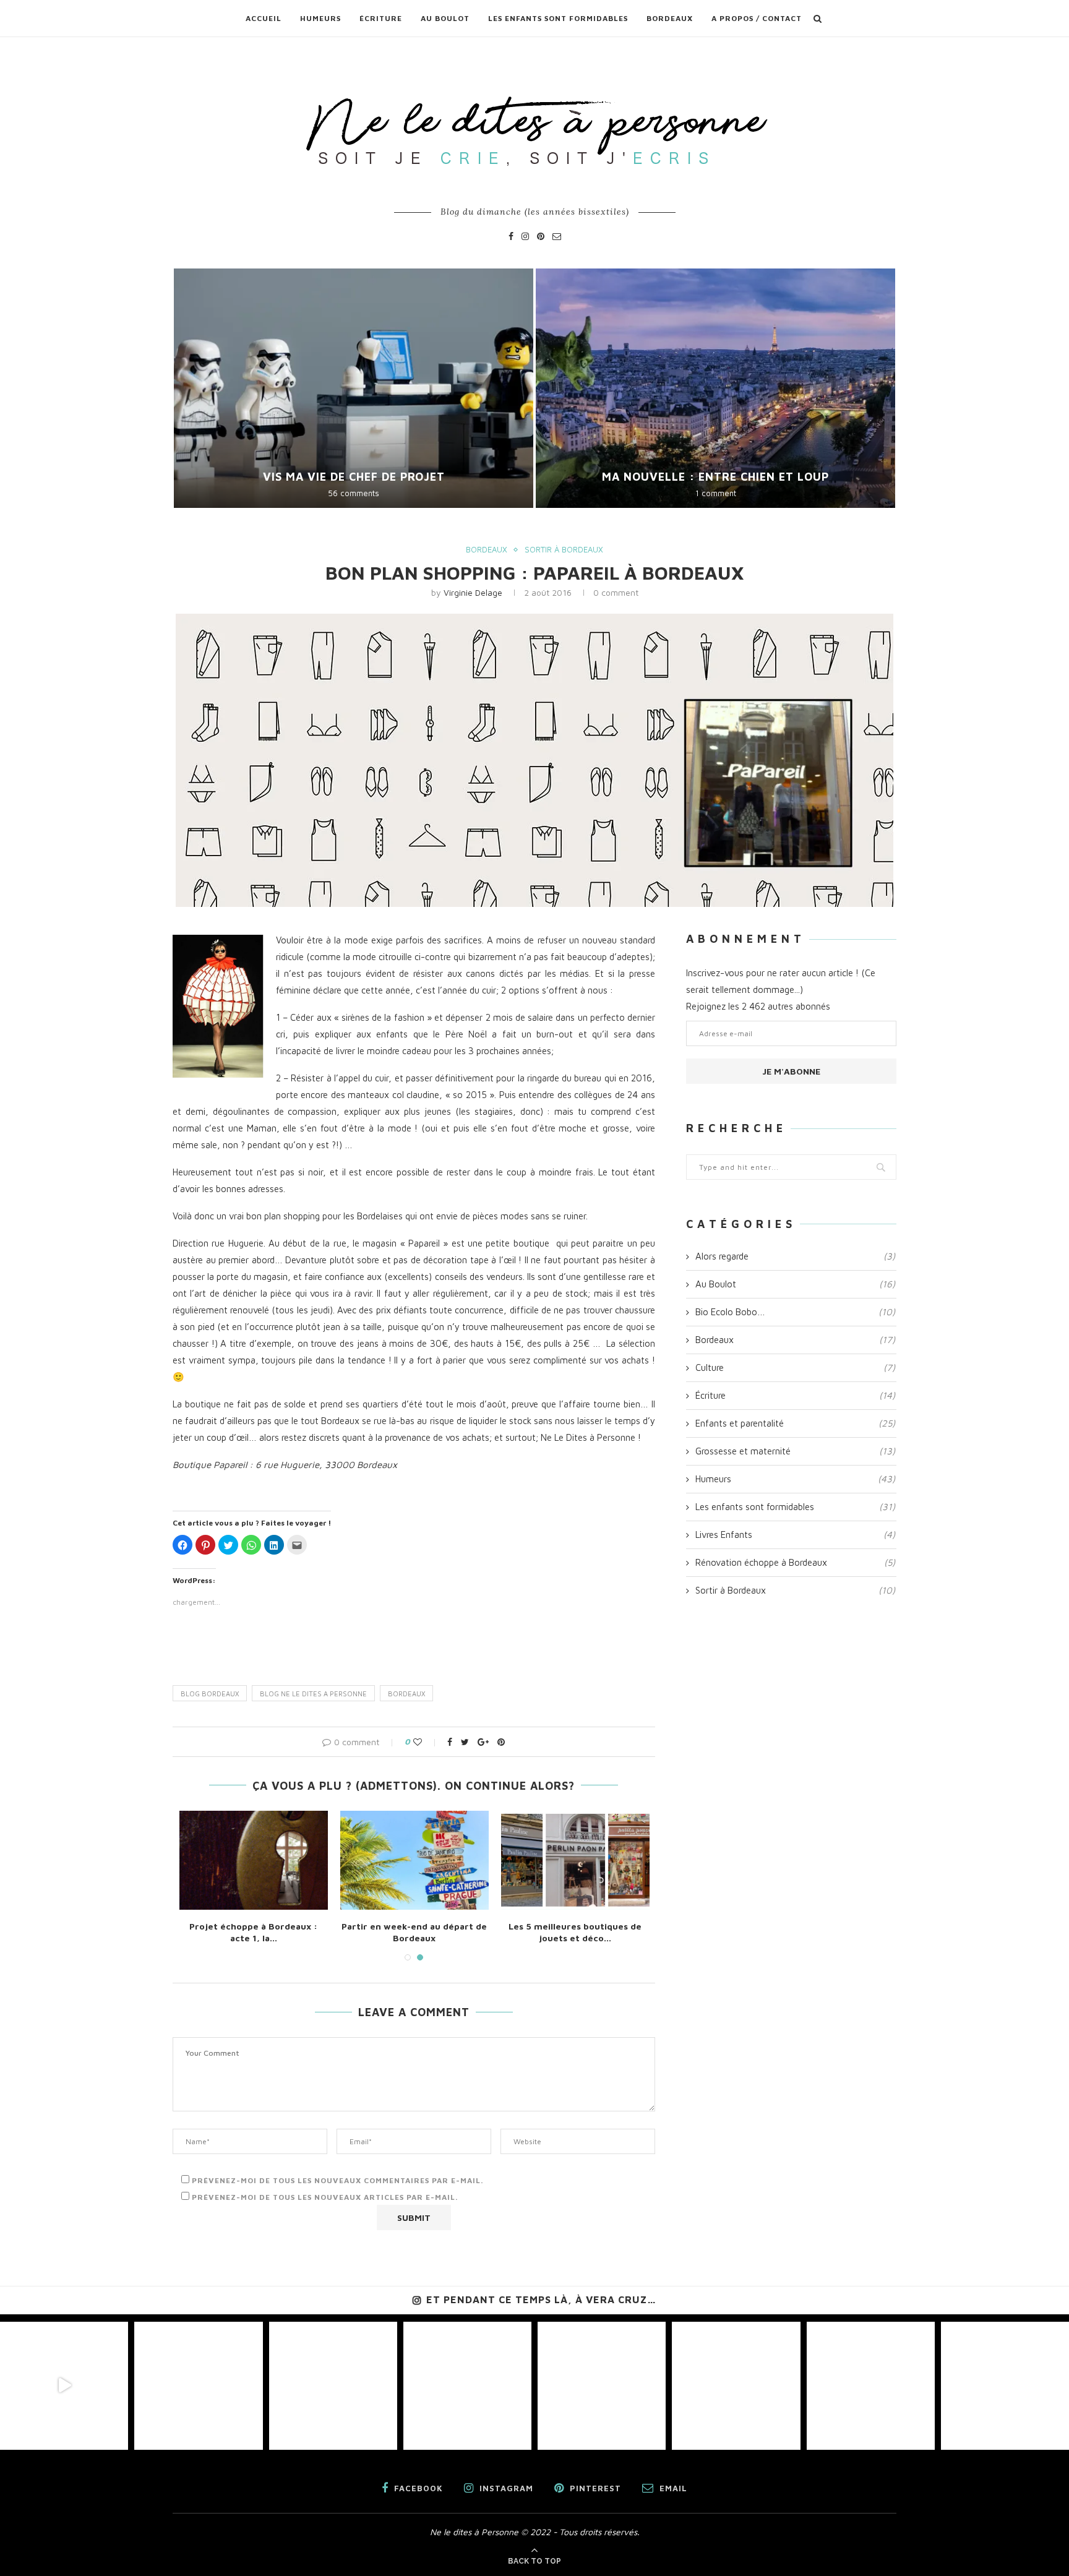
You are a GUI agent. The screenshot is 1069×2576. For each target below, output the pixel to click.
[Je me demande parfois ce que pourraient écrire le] (467, 2386)
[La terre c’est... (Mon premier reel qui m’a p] (64, 2386)
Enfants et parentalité (795, 1423)
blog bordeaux (210, 1694)
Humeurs (320, 18)
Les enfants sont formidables (558, 18)
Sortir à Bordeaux (564, 550)
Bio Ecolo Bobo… (795, 1312)
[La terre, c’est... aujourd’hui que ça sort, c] (198, 2386)
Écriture (381, 18)
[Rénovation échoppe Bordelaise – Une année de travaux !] (300, 1860)
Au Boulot (445, 18)
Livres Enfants (795, 1535)
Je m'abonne (791, 1071)
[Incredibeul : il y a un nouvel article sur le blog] (1005, 2386)
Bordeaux (670, 18)
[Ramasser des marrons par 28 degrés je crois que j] (333, 2386)
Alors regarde (795, 1256)
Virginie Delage (473, 592)
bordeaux (406, 1694)
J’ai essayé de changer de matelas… (354, 477)
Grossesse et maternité (795, 1451)
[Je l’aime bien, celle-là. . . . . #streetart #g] (871, 2386)
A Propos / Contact (757, 18)
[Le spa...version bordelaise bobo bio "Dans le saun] (602, 2386)
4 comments (716, 493)
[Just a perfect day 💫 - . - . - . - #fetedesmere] (736, 2386)
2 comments (354, 493)
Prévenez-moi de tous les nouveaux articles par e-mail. (325, 2197)
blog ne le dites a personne (313, 1694)
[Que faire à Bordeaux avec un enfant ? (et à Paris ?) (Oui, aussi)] (461, 1860)
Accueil (264, 18)
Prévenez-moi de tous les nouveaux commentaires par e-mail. (337, 2180)
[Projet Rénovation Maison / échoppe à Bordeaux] (622, 1860)
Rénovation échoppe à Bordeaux (795, 1562)
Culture (795, 1367)
